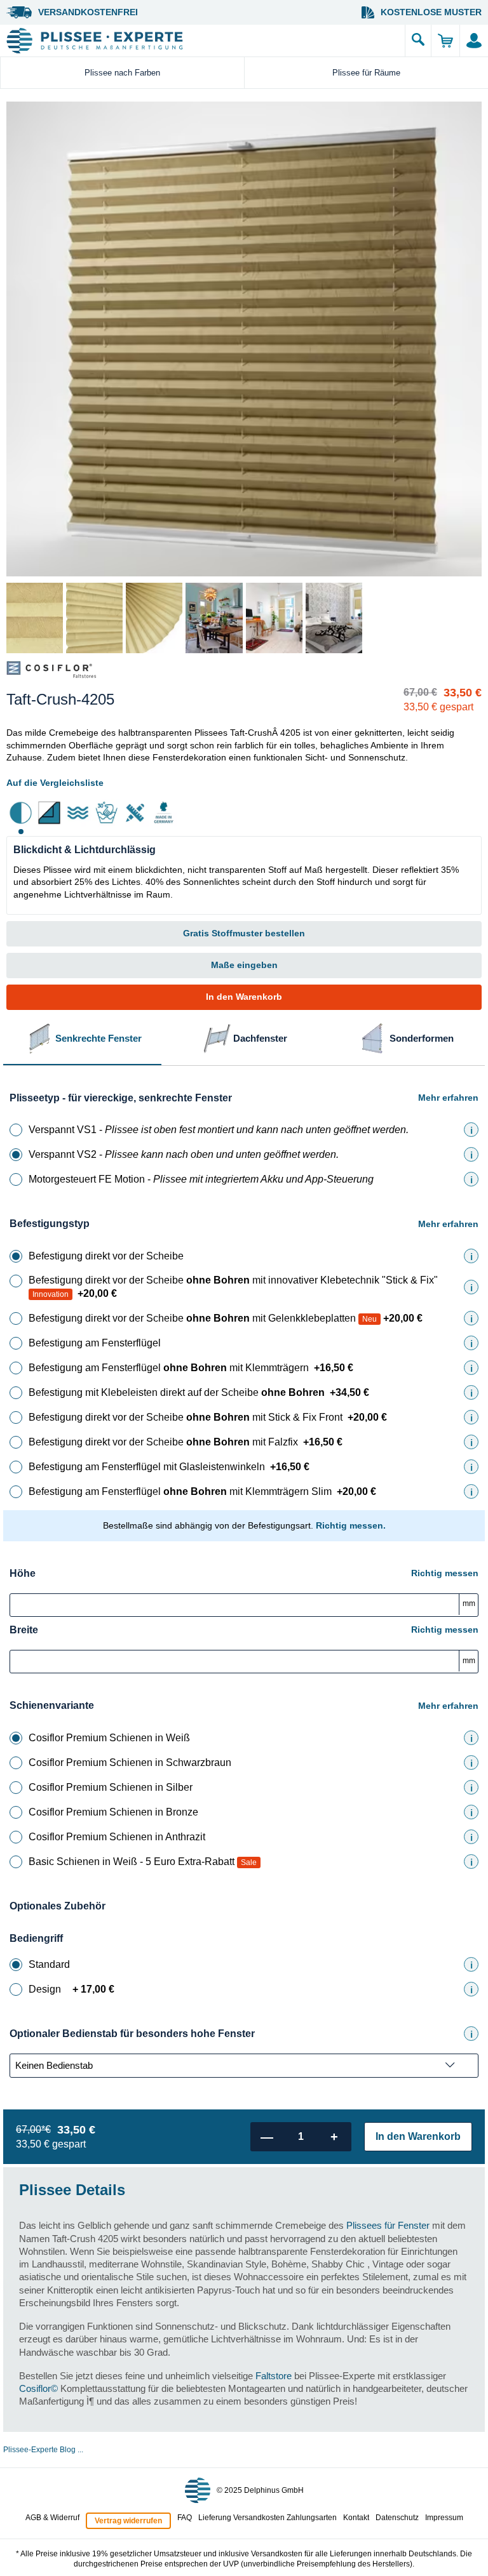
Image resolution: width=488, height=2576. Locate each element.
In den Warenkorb (244, 997)
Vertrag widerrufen (128, 2521)
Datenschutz (397, 2518)
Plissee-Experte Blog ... (43, 2450)
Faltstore (274, 2376)
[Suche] (418, 41)
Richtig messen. (351, 1525)
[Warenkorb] (445, 41)
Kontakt (356, 2518)
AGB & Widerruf (52, 2518)
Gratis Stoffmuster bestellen (244, 933)
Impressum (444, 2518)
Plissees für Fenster (388, 2225)
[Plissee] (202, 41)
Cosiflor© (38, 2388)
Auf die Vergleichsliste (55, 783)
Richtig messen (445, 1573)
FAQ (185, 2518)
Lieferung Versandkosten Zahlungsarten (268, 2518)
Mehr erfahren (448, 1098)
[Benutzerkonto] (474, 41)
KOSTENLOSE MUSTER (431, 12)
